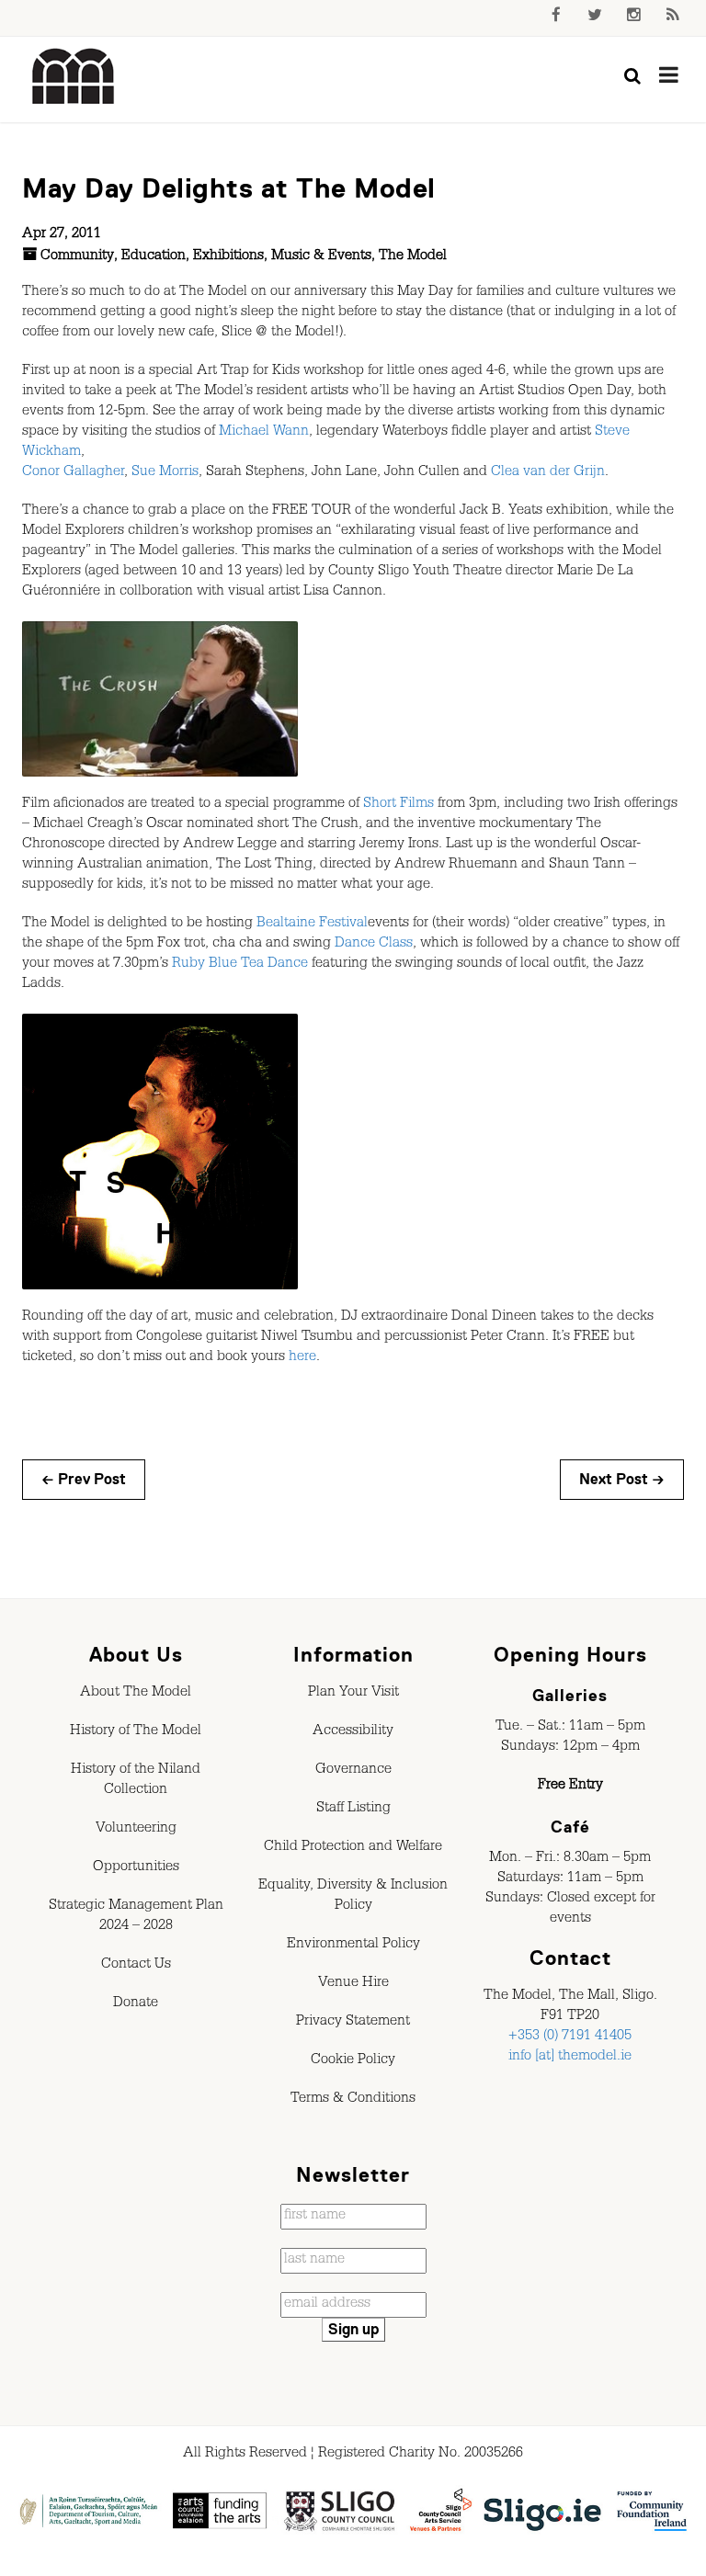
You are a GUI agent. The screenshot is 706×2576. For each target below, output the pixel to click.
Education (154, 257)
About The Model (136, 1694)
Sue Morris (165, 473)
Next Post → (622, 1480)
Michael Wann (264, 433)
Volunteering (136, 1830)
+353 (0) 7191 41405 (570, 2037)
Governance (353, 1771)
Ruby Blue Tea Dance (240, 965)
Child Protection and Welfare (353, 1848)
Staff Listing (353, 1810)
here (302, 1358)
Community (77, 257)
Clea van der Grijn (548, 473)
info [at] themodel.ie (570, 2058)
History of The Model (136, 1732)
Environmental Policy (353, 1946)
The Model (413, 257)
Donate (136, 2004)
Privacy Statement (353, 2023)
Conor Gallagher (73, 473)
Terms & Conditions (353, 2100)
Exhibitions (228, 257)
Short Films (399, 805)
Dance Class (374, 945)
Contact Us (136, 1966)
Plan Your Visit (353, 1694)
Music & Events (321, 257)
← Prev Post (84, 1480)
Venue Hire (353, 1984)
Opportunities (136, 1868)
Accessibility (353, 1732)
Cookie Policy (353, 2061)
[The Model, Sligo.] (74, 77)
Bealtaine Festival (312, 925)
